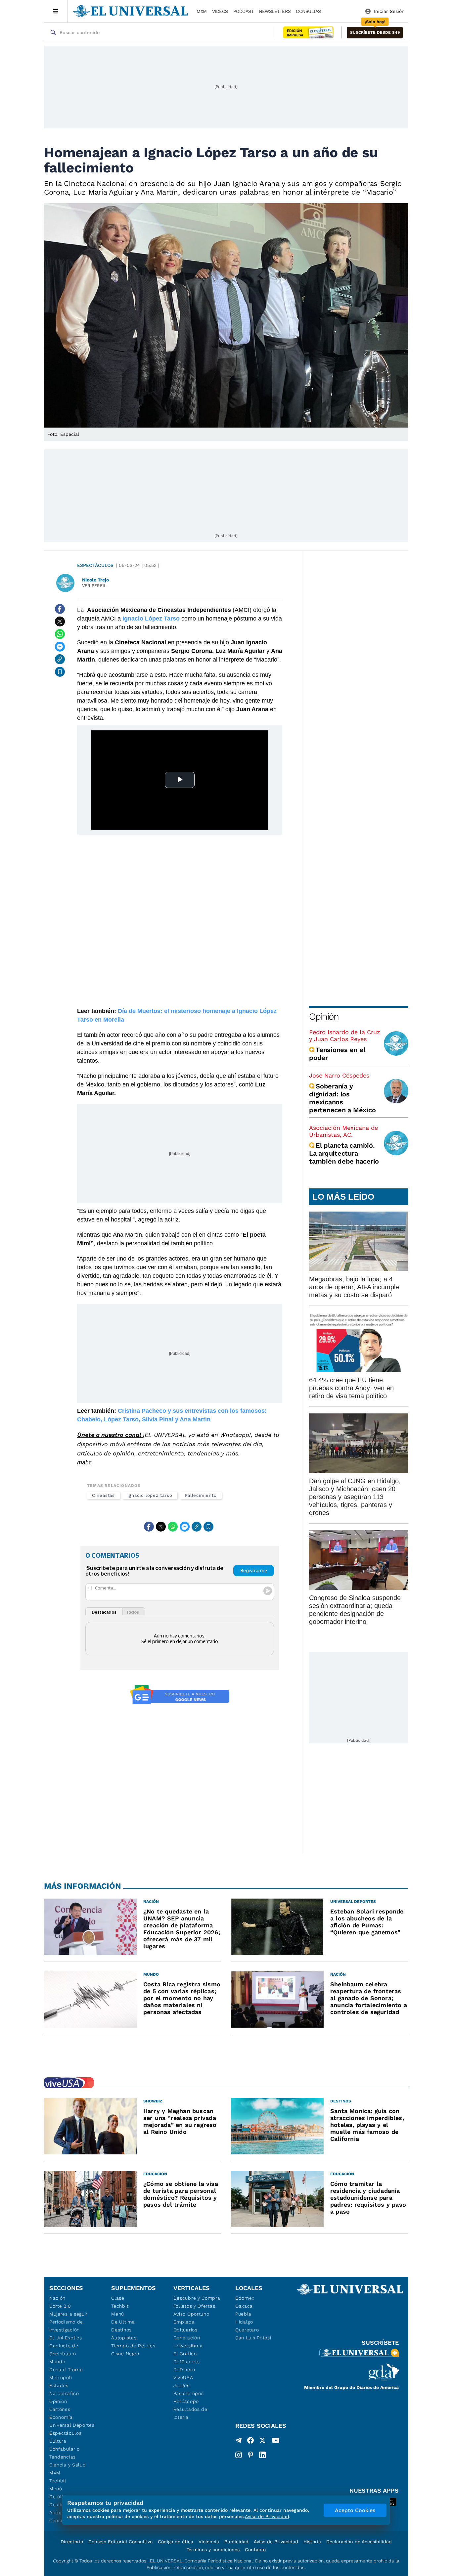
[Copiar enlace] (60, 659)
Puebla (243, 2314)
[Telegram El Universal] (239, 2442)
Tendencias (63, 2457)
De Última (123, 2322)
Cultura (58, 2441)
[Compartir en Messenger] (60, 647)
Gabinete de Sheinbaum (64, 2350)
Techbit (58, 2481)
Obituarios (185, 2330)
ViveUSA (183, 2377)
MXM (202, 11)
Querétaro (247, 2330)
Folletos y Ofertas (194, 2306)
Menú (56, 2489)
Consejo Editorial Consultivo (120, 2542)
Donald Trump (66, 2369)
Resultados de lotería (190, 2413)
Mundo (57, 2362)
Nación (57, 2298)
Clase (118, 2298)
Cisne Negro (125, 2354)
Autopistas (124, 2338)
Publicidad (236, 2542)
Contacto (255, 2550)
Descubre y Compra (197, 2298)
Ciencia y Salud (68, 2465)
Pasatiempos (189, 2393)
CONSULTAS (308, 11)
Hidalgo (244, 2322)
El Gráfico (185, 2354)
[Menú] (56, 11)
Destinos (121, 2330)
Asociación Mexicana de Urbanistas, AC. (343, 1131)
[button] (375, 33)
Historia (312, 2542)
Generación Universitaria (188, 2342)
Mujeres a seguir (68, 2314)
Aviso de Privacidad (276, 2542)
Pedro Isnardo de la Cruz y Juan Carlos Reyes (345, 1035)
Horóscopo (186, 2401)
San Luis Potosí (253, 2338)
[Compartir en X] (60, 621)
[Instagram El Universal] (239, 2455)
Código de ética (176, 2542)
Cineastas (103, 1495)
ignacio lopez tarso (150, 1495)
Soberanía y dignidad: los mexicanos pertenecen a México (342, 1098)
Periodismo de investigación (66, 2326)
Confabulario (64, 2449)
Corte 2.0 (60, 2306)
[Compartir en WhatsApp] (60, 634)
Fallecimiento (201, 1495)
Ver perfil (94, 586)
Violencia (209, 2542)
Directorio (72, 2542)
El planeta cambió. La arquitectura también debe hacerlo (344, 1153)
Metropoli (61, 2377)
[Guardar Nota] (60, 672)
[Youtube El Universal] (276, 2442)
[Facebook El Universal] (250, 2442)
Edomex (245, 2298)
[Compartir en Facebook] (60, 609)
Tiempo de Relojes (133, 2346)
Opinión (324, 1016)
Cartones (60, 2409)
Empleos (184, 2322)
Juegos (181, 2385)
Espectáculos (95, 565)
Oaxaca (244, 2306)
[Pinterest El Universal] (250, 2455)
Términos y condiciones (213, 2550)
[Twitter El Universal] (262, 2442)
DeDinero (184, 2369)
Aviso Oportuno (191, 2314)
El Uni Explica (66, 2338)
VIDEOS (220, 11)
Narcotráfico (64, 2393)
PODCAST (244, 11)
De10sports (187, 2362)
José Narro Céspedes (339, 1075)
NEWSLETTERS (275, 11)
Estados (59, 2385)
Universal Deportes (72, 2425)
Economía (61, 2417)
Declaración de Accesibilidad (359, 2542)
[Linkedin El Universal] (262, 2455)
